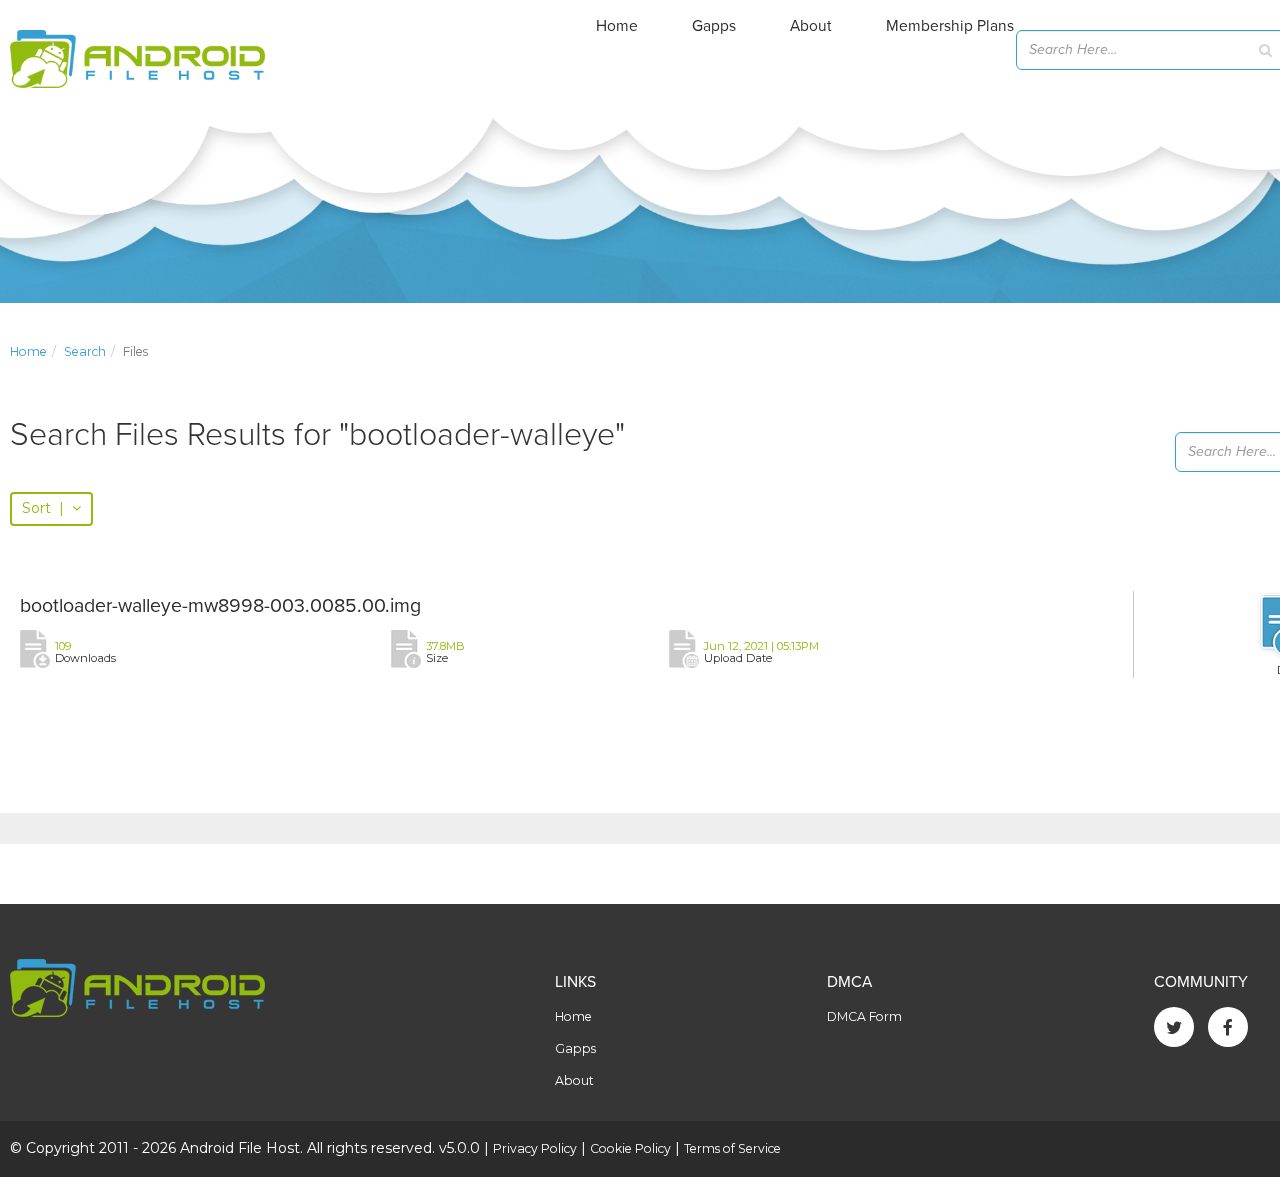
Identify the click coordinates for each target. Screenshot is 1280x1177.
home (28, 351)
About (811, 26)
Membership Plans (950, 26)
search (85, 351)
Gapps (714, 26)
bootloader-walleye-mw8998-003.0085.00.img (220, 606)
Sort (43, 508)
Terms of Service (732, 1148)
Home (617, 26)
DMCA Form (864, 1016)
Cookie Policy (630, 1148)
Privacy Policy (535, 1148)
